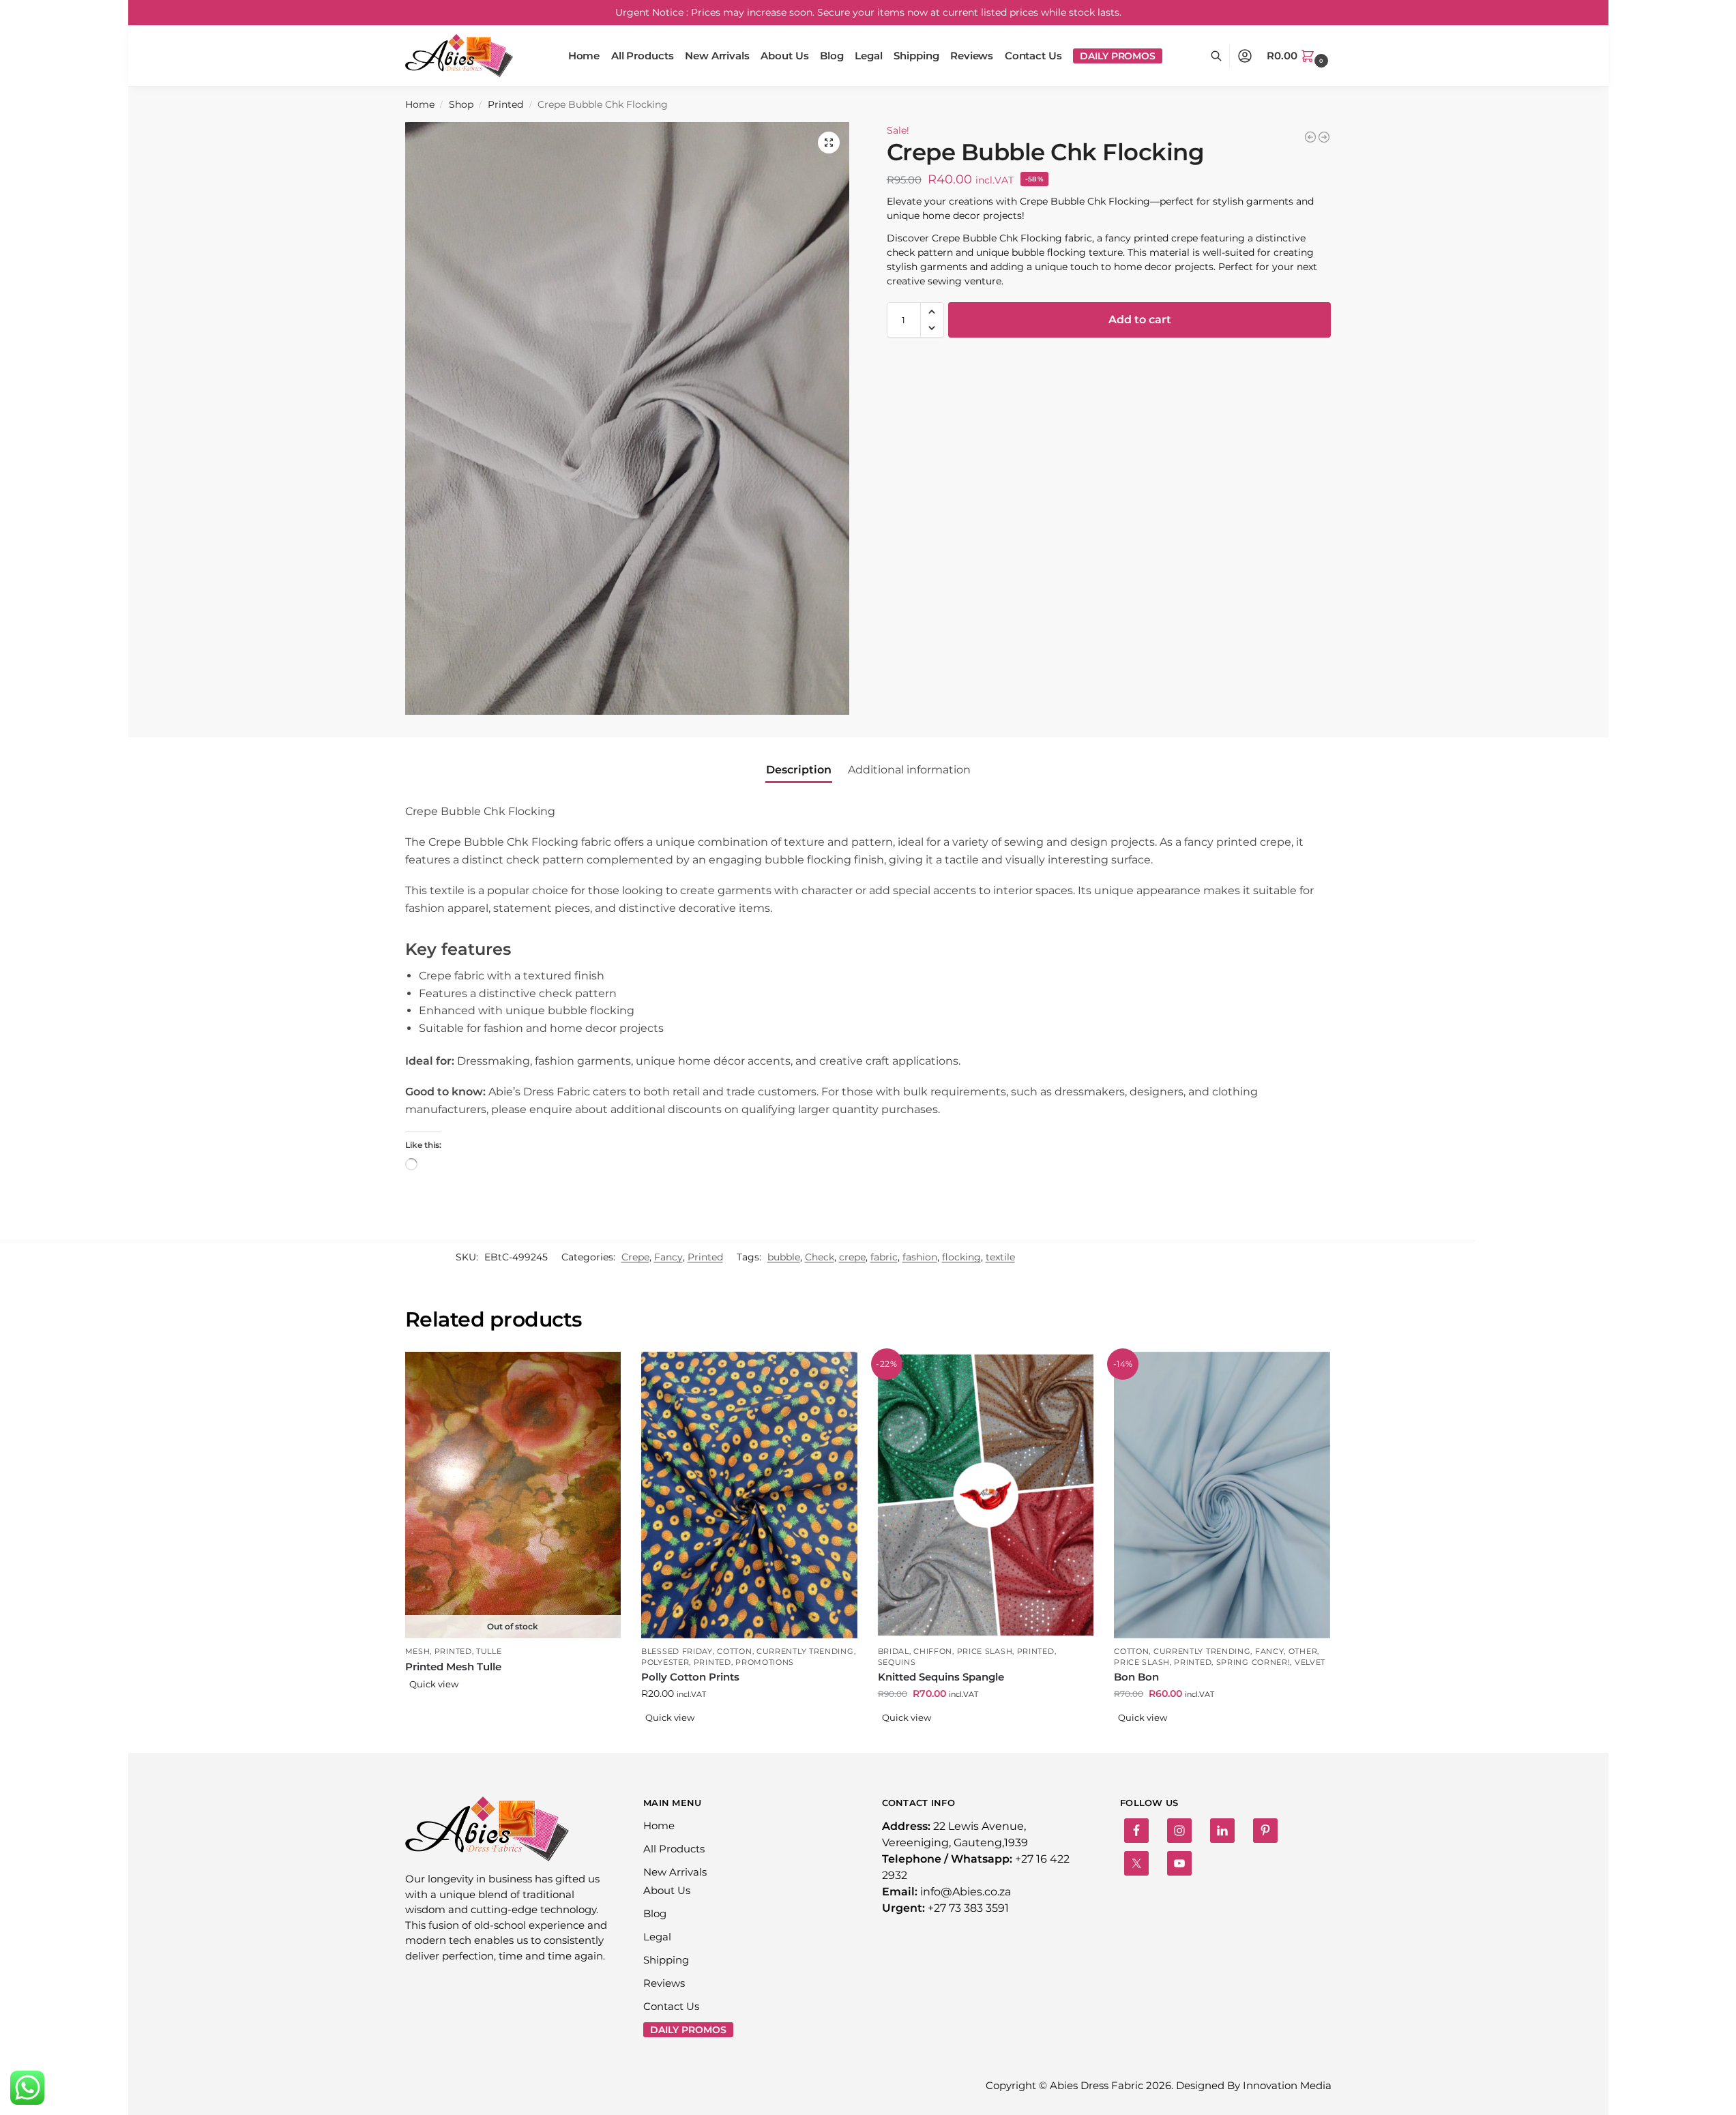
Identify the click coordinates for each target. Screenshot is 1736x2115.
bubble (784, 1257)
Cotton (734, 1651)
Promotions (765, 1662)
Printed (505, 104)
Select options (749, 1739)
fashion (920, 1257)
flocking (961, 1257)
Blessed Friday (677, 1651)
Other (1303, 1651)
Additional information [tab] (909, 770)
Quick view (434, 1684)
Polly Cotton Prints (690, 1677)
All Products (674, 1849)
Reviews (664, 1983)
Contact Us (671, 2006)
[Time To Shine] (1310, 137)
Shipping (666, 1960)
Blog (655, 1913)
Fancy (668, 1257)
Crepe (635, 1257)
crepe (852, 1257)
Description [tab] (799, 770)
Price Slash (985, 1651)
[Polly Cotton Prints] (749, 1495)
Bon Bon (1136, 1677)
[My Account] (1245, 56)
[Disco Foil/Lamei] (1324, 137)
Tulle (489, 1651)
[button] (1299, 56)
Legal (657, 1937)
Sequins (897, 1662)
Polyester (665, 1662)
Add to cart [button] (1222, 1739)
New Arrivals (675, 1872)
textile (1000, 1257)
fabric (884, 1257)
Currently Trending (805, 1651)
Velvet (1310, 1662)
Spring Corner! (1253, 1662)
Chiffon (933, 1651)
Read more (513, 1706)
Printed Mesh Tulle (453, 1667)
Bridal (894, 1651)
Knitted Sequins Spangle (941, 1677)
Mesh (418, 1651)
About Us (667, 1890)
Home (420, 104)
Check (820, 1257)
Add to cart (1140, 320)
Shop (461, 104)
